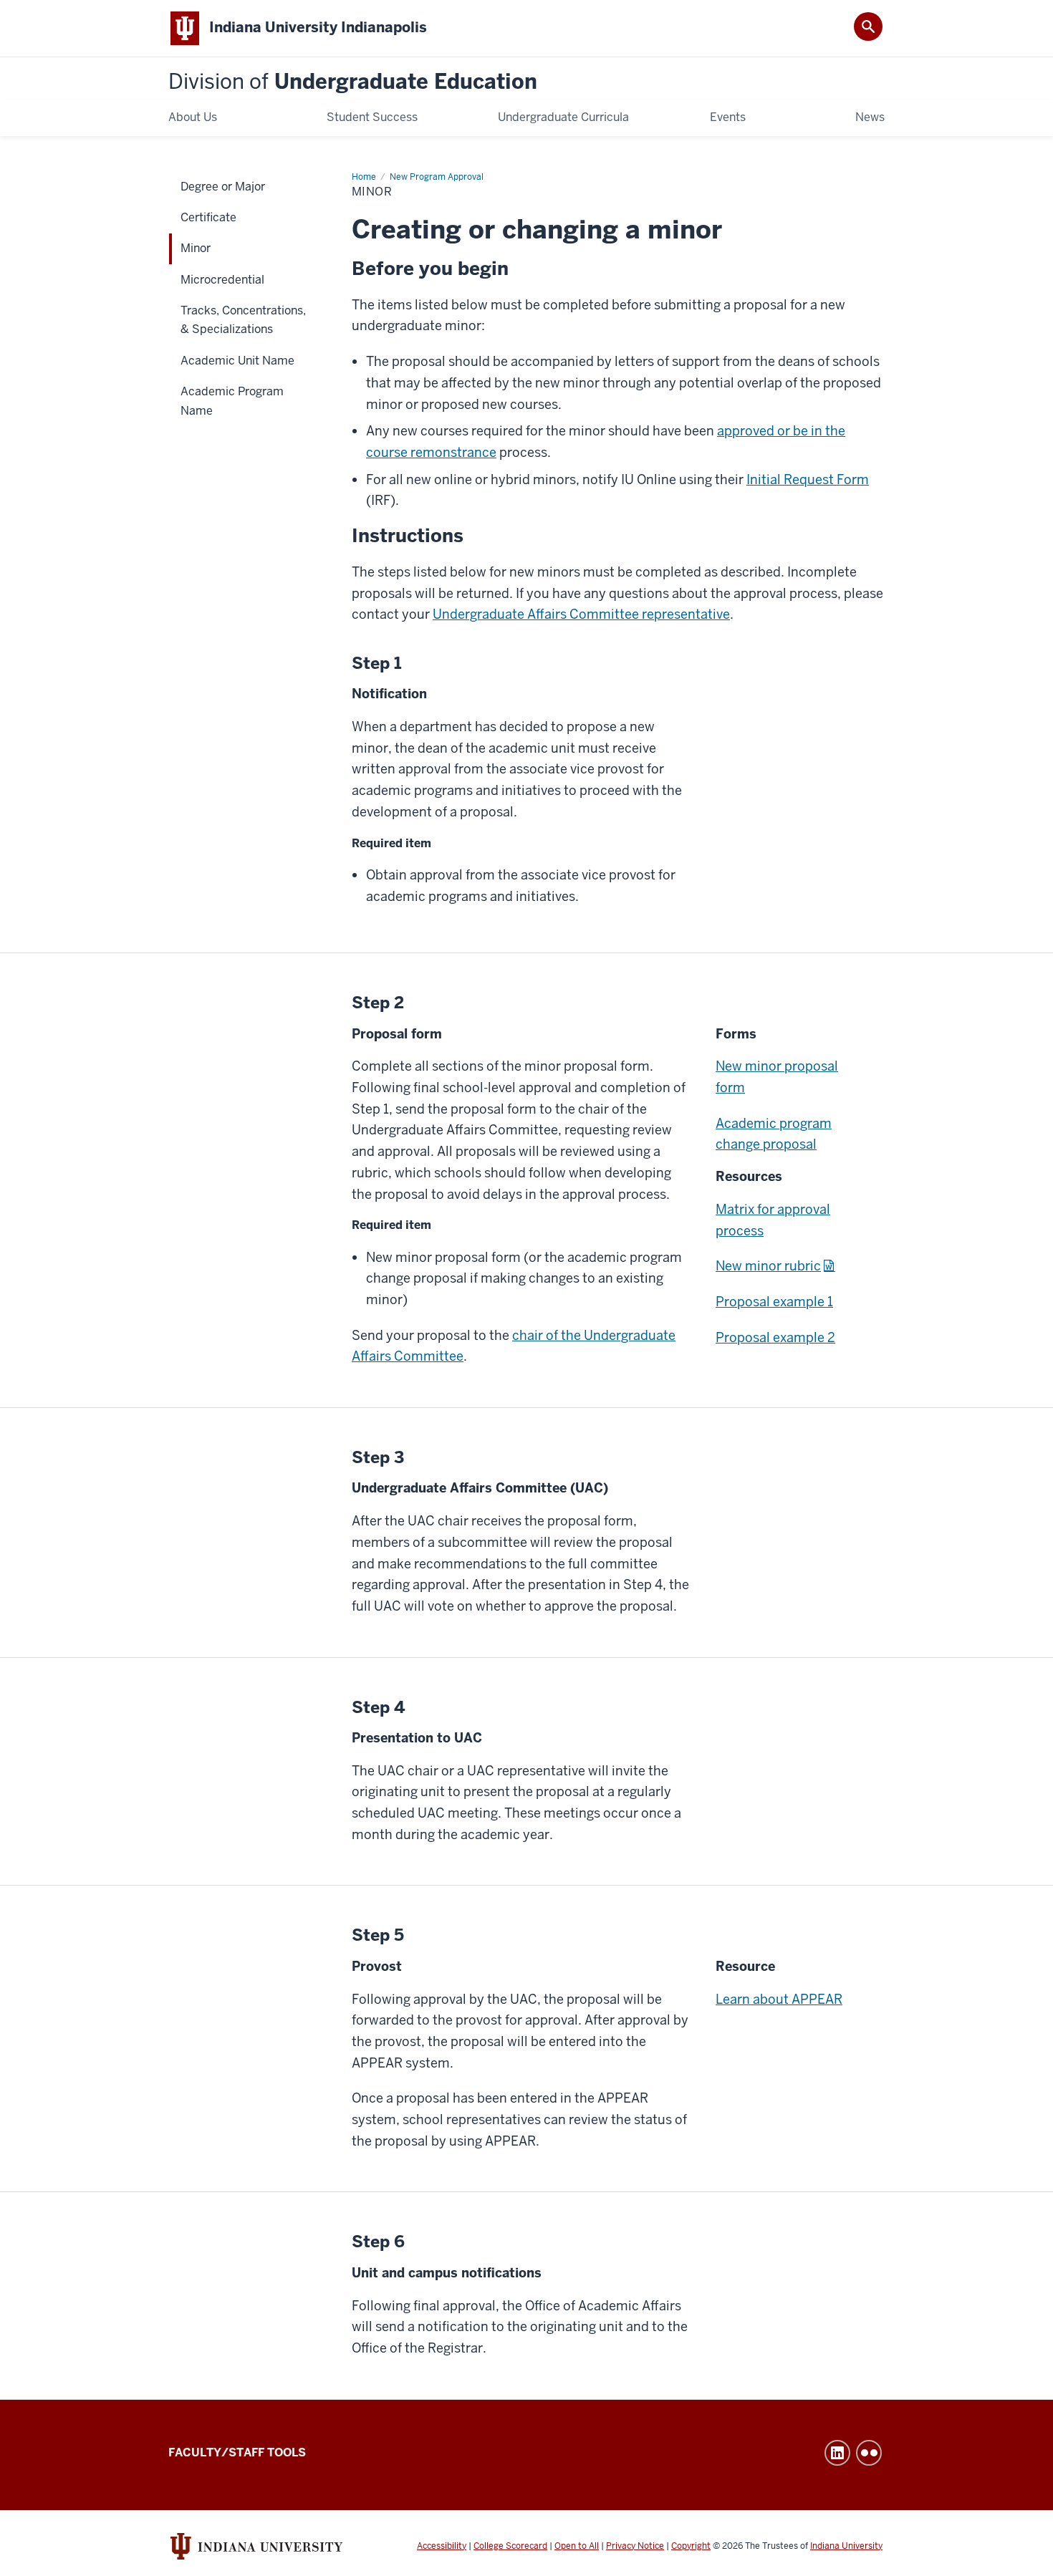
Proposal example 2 (775, 1337)
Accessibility (442, 2546)
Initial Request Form (808, 479)
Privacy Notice (635, 2546)
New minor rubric (768, 1266)
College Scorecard (510, 2546)
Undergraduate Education (353, 82)
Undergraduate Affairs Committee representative (581, 614)
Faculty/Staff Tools (237, 2452)
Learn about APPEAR (779, 1999)
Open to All (577, 2546)
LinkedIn (837, 2453)
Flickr (869, 2453)
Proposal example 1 (774, 1302)
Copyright (691, 2546)
